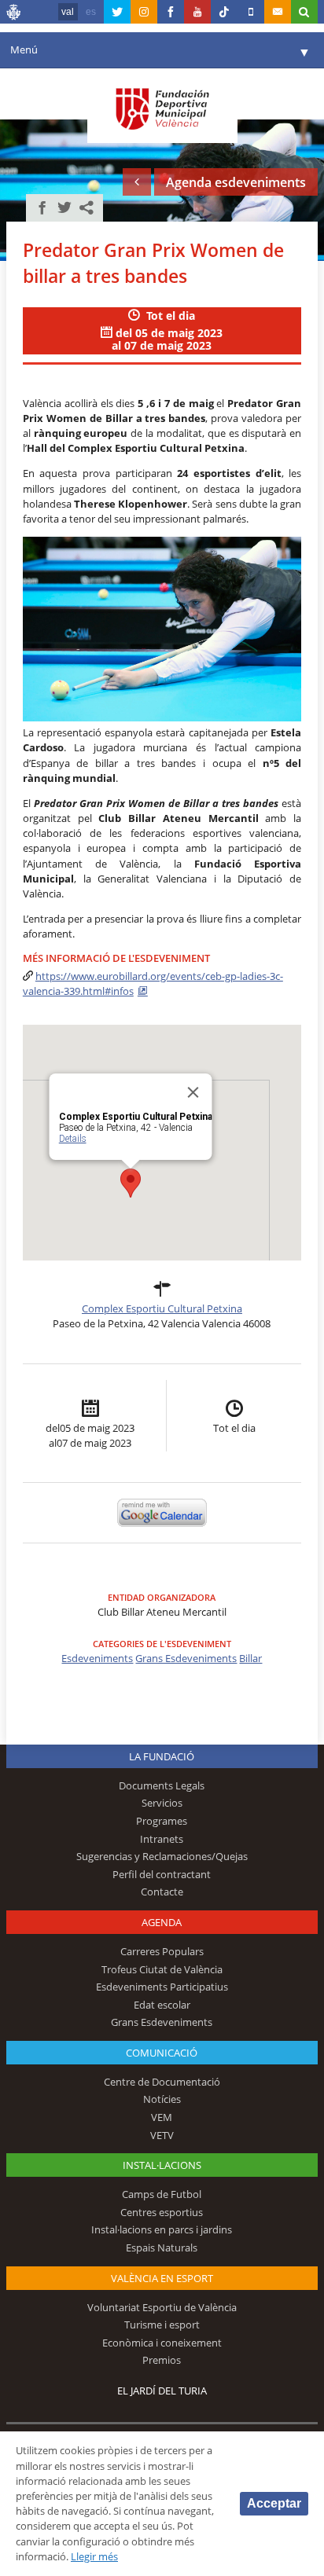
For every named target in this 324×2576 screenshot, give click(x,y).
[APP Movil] (251, 12)
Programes (162, 1821)
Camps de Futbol (162, 2194)
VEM (162, 2117)
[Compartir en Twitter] (64, 207)
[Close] (193, 1092)
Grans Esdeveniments (186, 1658)
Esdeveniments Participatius (162, 1987)
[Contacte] (278, 12)
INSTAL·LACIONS (162, 2165)
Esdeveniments (97, 1658)
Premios (162, 2360)
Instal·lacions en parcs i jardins (162, 2229)
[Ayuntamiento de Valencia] (14, 14)
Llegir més (94, 2556)
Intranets (162, 1839)
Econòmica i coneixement (162, 2343)
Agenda (162, 1922)
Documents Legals (162, 1785)
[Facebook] (171, 12)
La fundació (162, 1756)
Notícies (162, 2099)
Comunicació (162, 2053)
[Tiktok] (224, 12)
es (91, 12)
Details (72, 1139)
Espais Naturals (162, 2248)
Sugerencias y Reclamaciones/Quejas (162, 1856)
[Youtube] (197, 12)
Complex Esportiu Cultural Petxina (162, 1308)
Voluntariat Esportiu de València (162, 2307)
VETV (162, 2135)
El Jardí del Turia (162, 2391)
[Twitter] (117, 12)
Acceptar (274, 2503)
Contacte (162, 1892)
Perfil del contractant (162, 1874)
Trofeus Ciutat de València (162, 1969)
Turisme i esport (162, 2325)
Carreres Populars (162, 1951)
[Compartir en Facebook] (42, 207)
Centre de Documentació (162, 2082)
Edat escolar (162, 2005)
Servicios (162, 1803)
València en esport (162, 2278)
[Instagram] (144, 12)
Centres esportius (162, 2212)
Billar (250, 1658)
